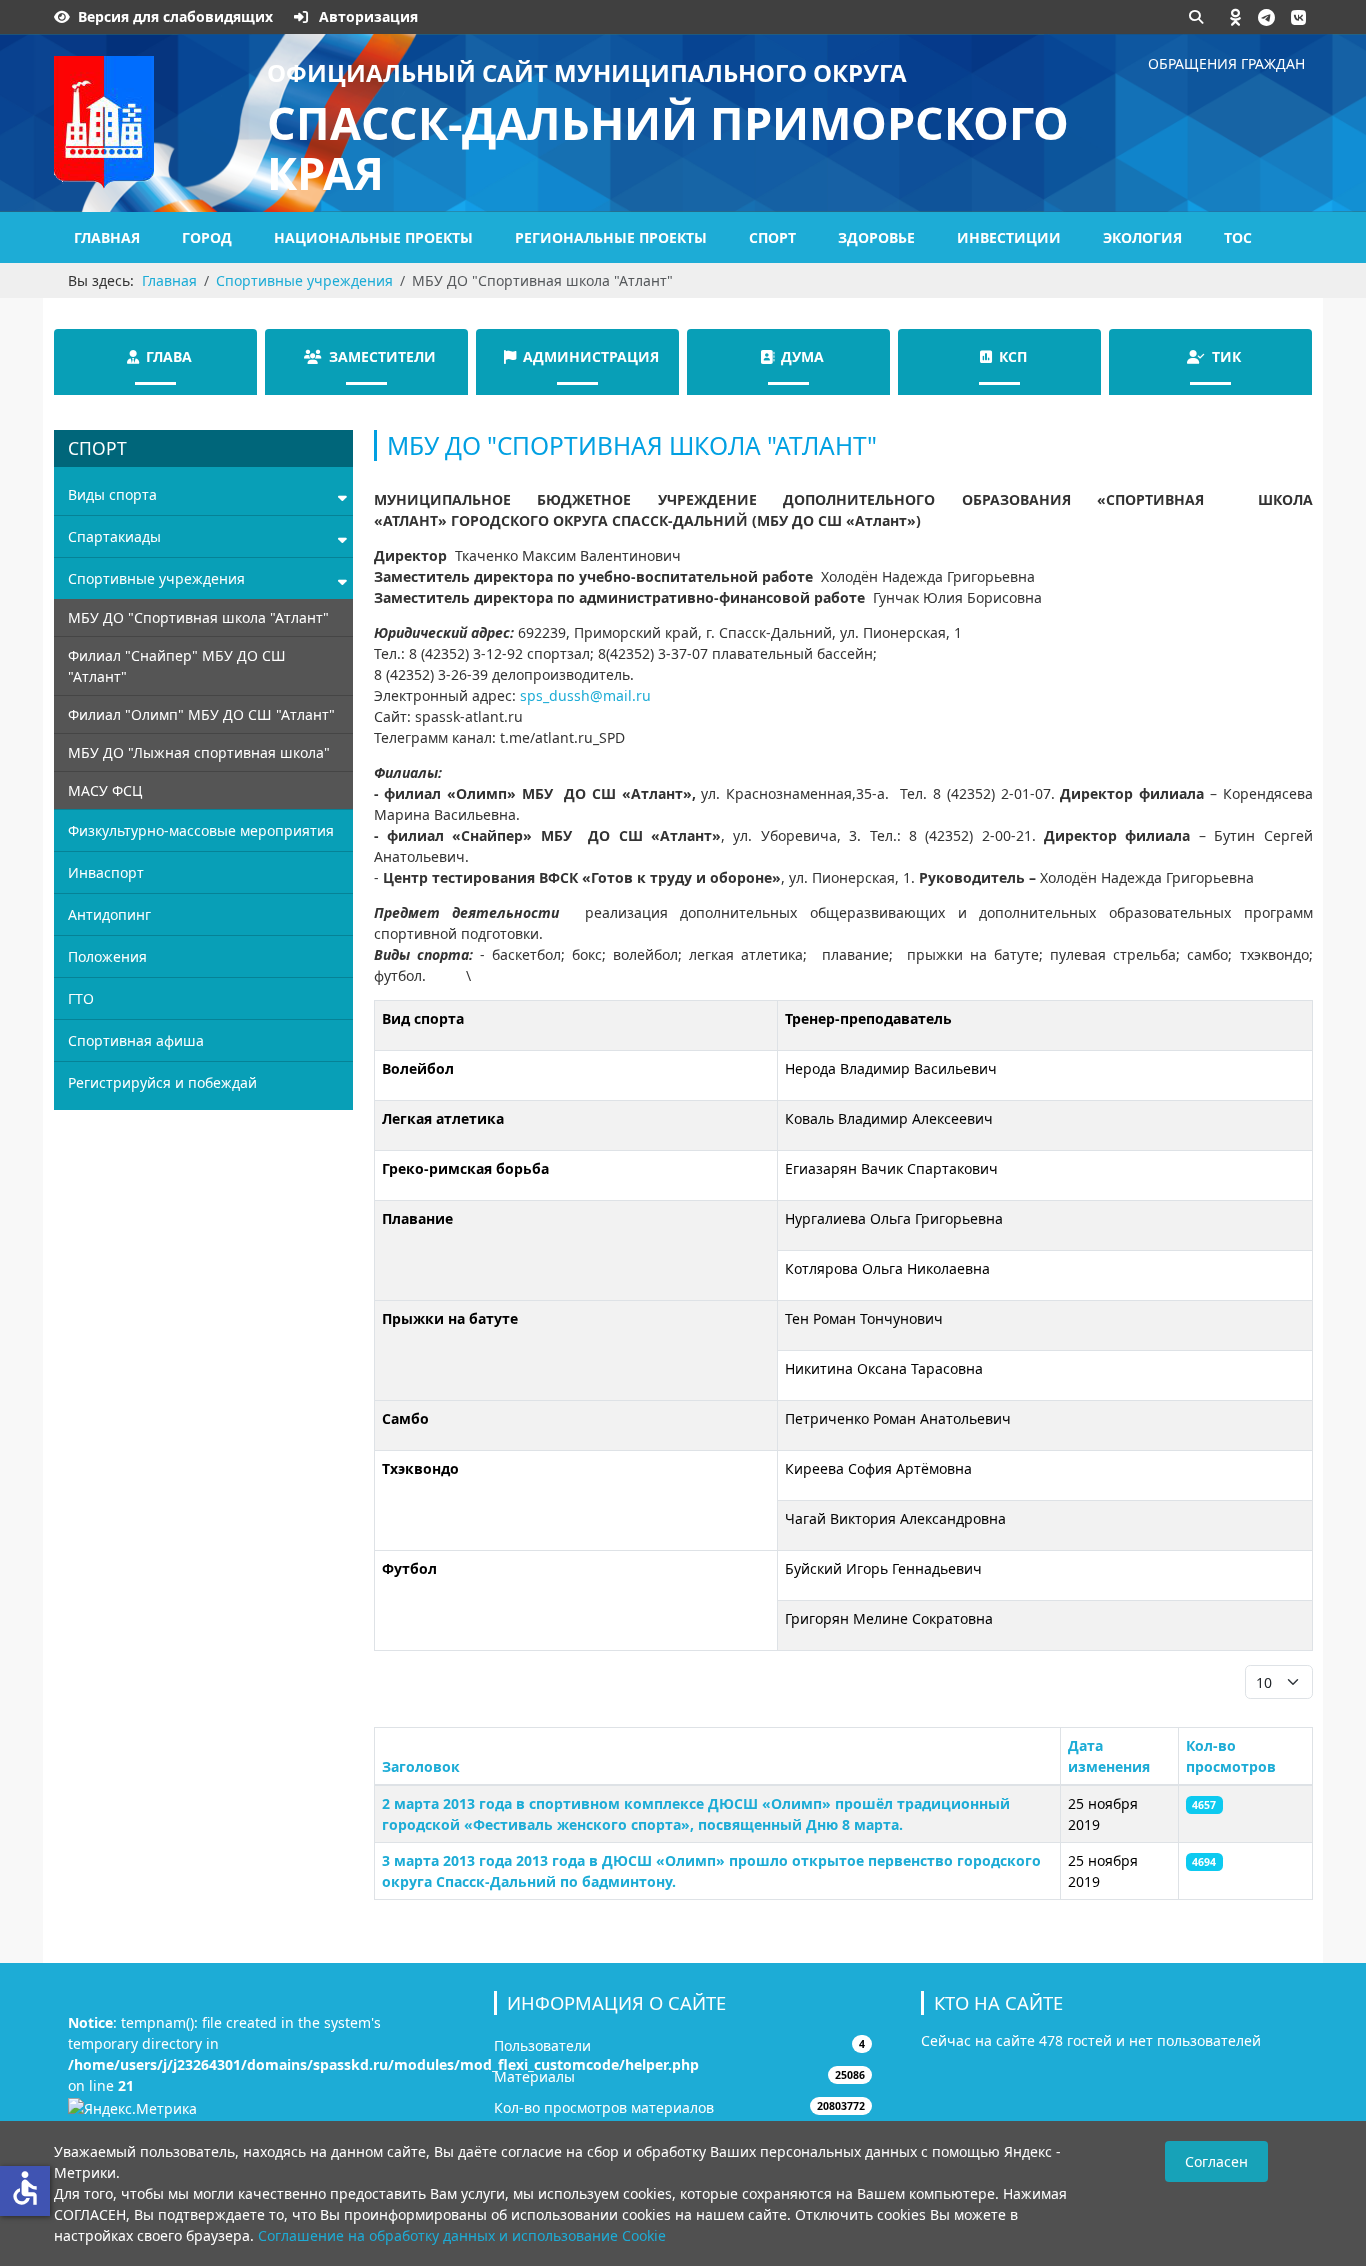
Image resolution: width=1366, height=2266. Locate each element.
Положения (107, 956)
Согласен (1216, 2161)
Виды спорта (112, 494)
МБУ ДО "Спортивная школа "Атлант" (198, 617)
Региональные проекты (611, 237)
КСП (1013, 356)
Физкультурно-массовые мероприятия (201, 830)
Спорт (772, 237)
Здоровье (876, 237)
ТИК (1226, 356)
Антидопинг (109, 914)
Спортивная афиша (136, 1040)
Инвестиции (1009, 237)
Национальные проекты (373, 237)
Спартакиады (114, 536)
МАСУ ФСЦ (105, 790)
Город (207, 237)
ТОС (1238, 237)
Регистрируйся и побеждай (162, 1082)
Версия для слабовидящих (175, 16)
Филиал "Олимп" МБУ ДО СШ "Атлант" (201, 714)
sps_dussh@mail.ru (585, 695)
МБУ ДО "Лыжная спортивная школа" (199, 752)
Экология (1142, 237)
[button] (1236, 17)
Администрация (591, 356)
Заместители (382, 356)
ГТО (81, 998)
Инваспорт (106, 872)
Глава (169, 356)
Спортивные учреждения (156, 578)
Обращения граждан (1226, 63)
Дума (802, 356)
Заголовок (421, 1766)
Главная (107, 237)
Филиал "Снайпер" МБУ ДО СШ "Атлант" (177, 666)
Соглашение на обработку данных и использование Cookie (462, 2235)
